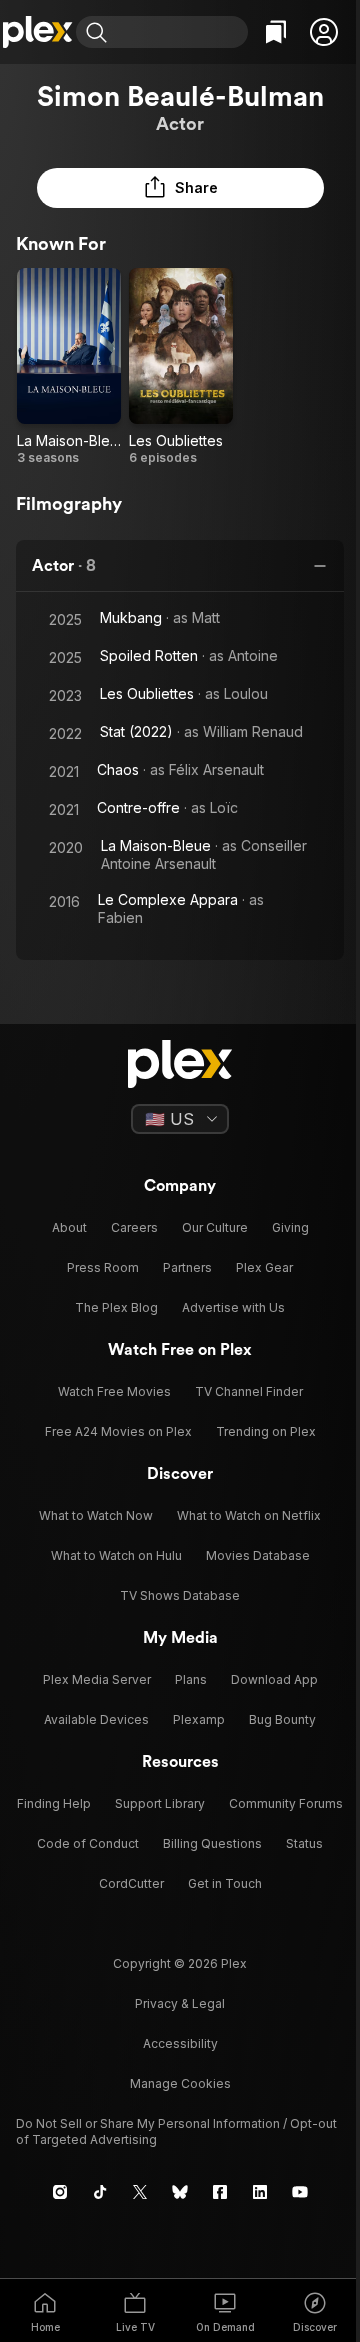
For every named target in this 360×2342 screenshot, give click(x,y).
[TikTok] (100, 2192)
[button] (324, 32)
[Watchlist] (276, 32)
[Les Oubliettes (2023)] (181, 367)
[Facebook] (220, 2192)
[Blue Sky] (180, 2192)
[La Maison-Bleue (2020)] (69, 367)
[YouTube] (300, 2192)
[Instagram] (60, 2192)
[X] (140, 2192)
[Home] (38, 32)
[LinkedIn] (260, 2192)
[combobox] (180, 32)
